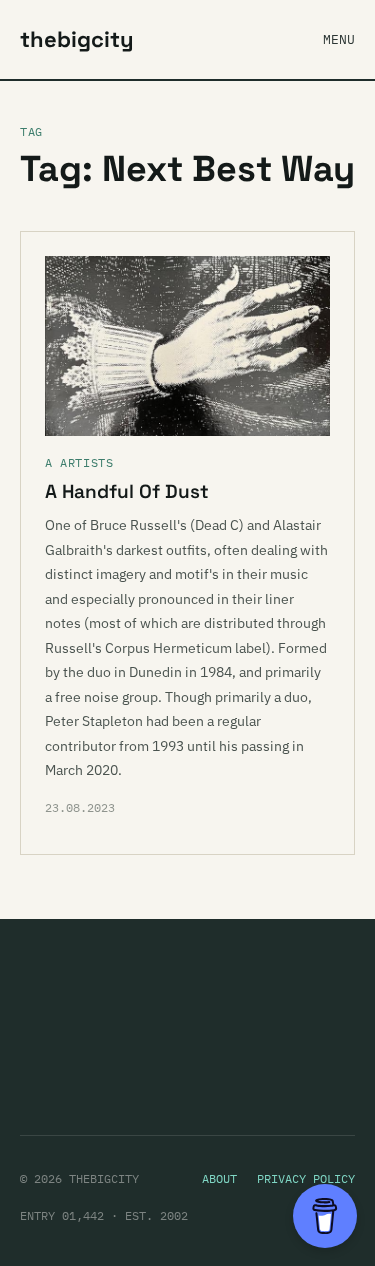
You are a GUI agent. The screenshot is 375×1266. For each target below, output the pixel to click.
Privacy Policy (306, 1178)
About (219, 1178)
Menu (339, 39)
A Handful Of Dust (127, 491)
